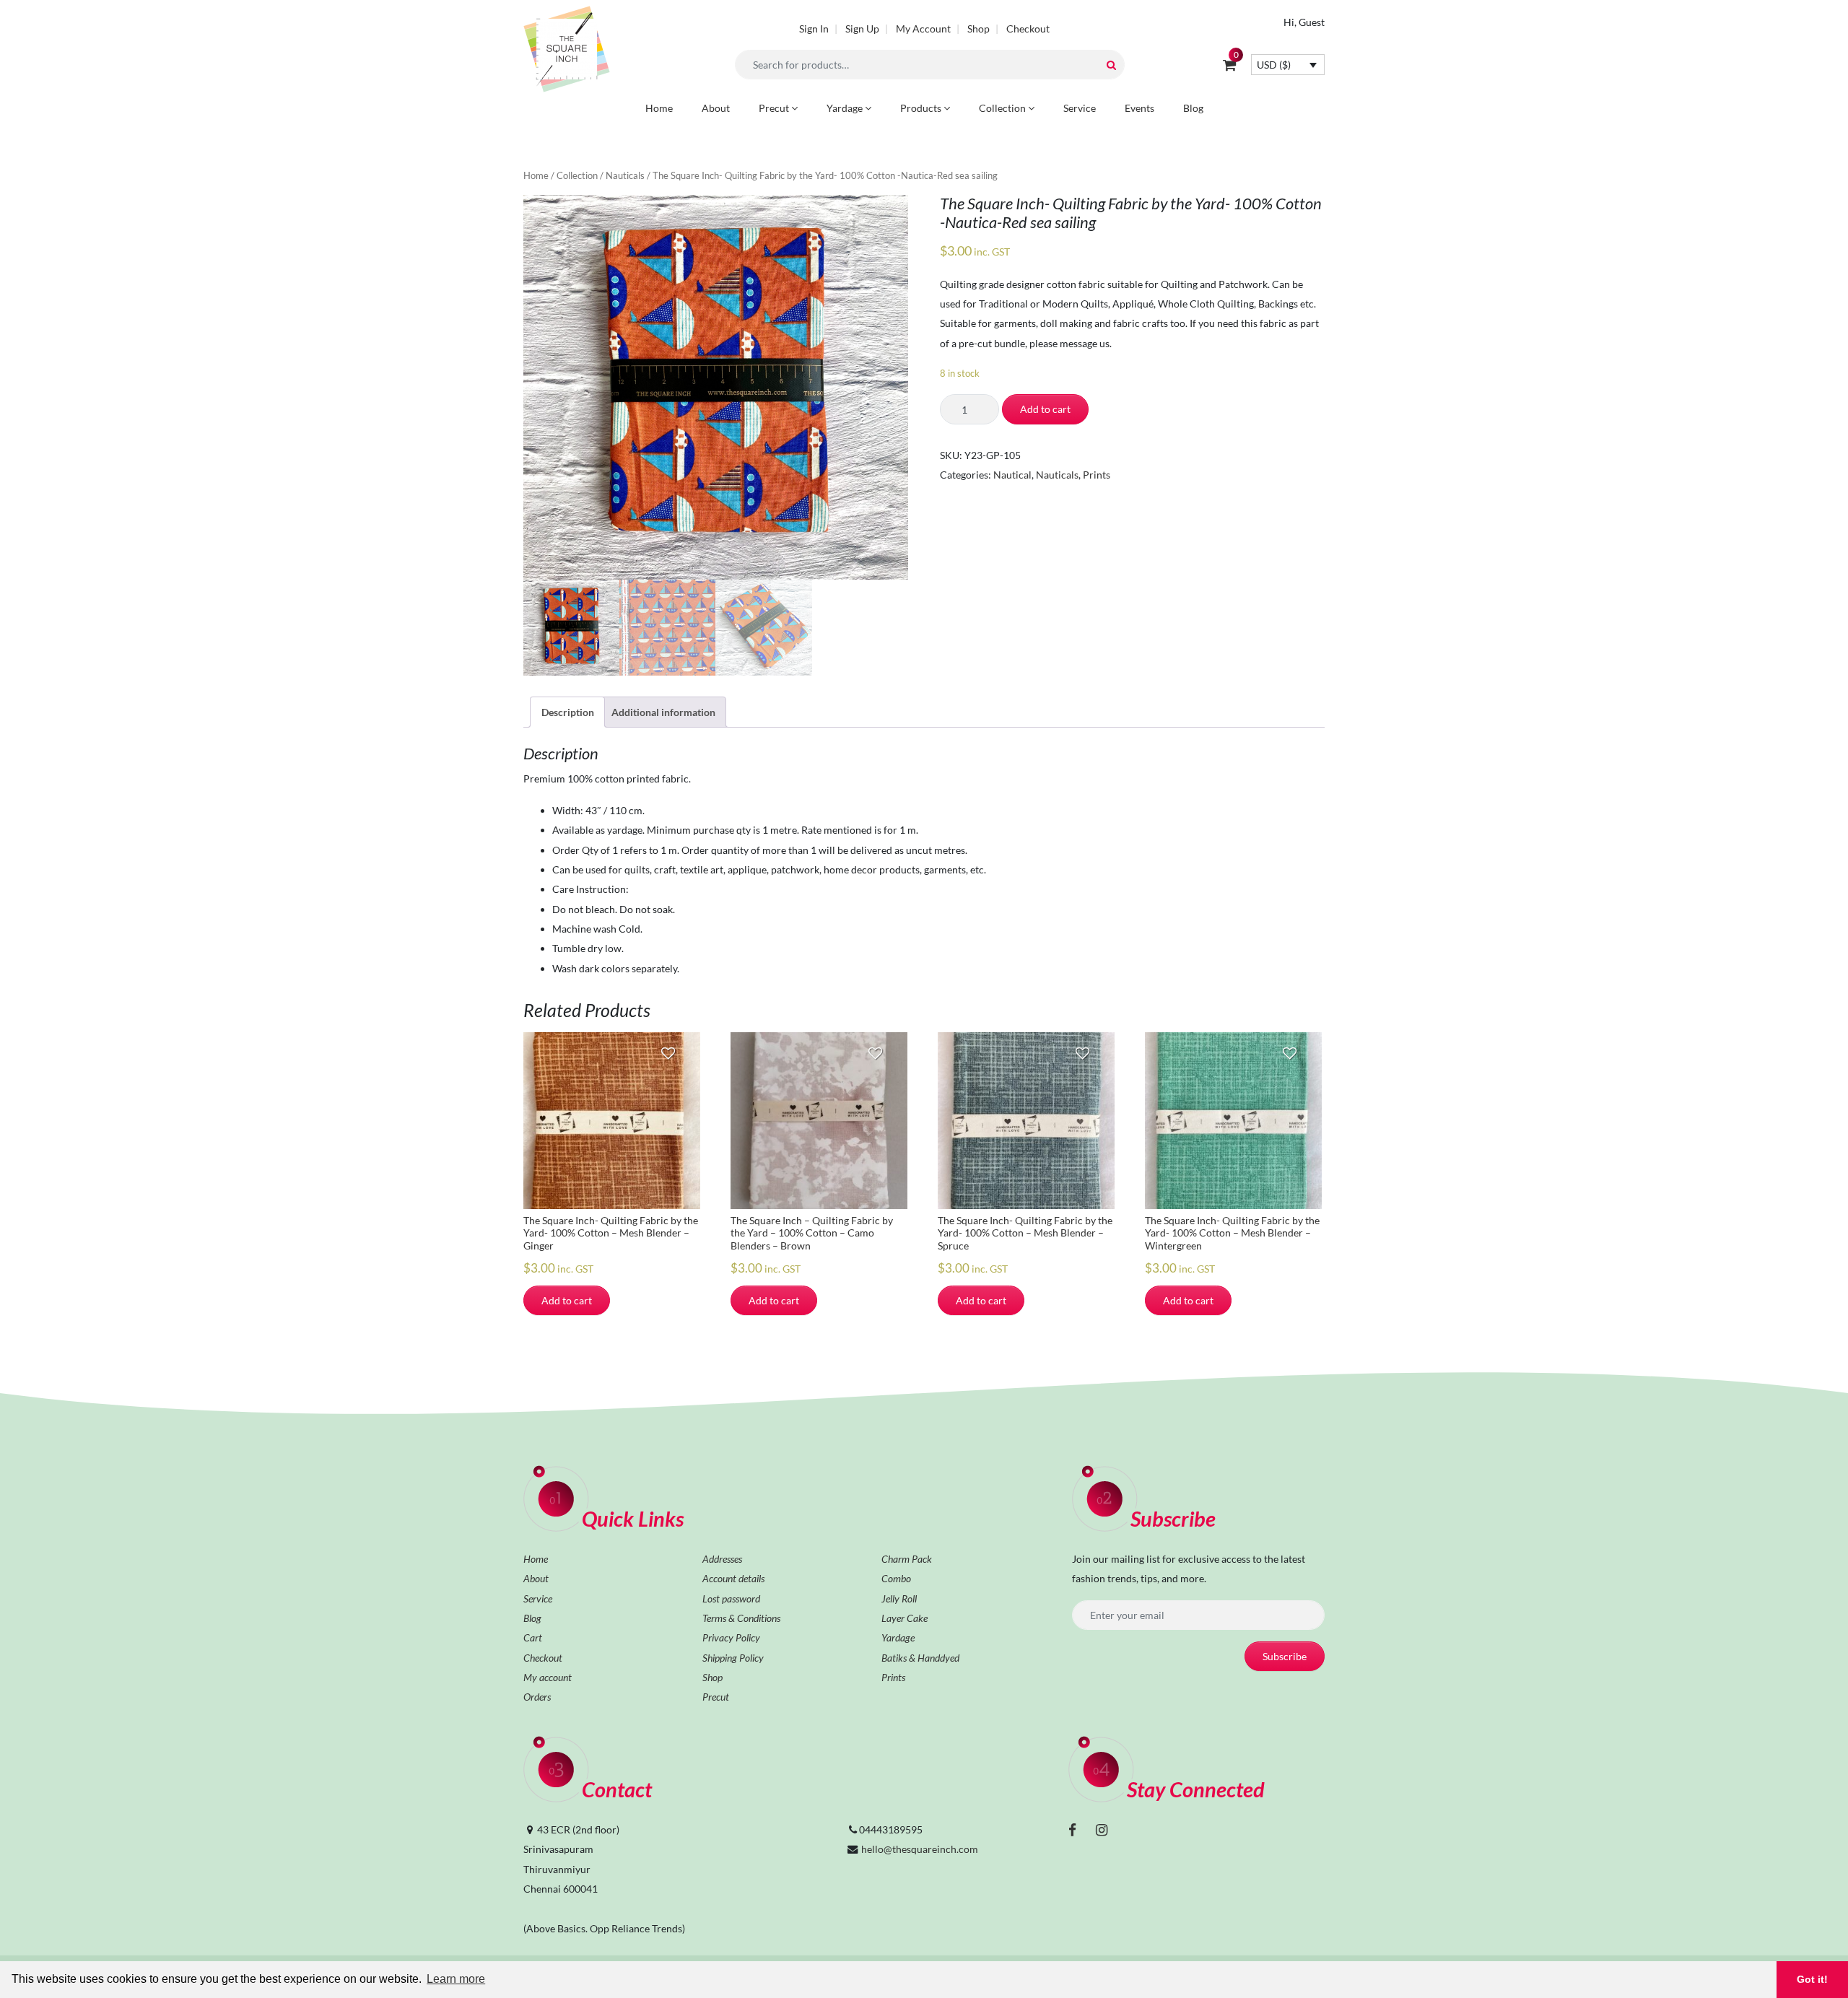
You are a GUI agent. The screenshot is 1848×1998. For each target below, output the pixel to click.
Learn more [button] (456, 1979)
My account (548, 1677)
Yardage (846, 108)
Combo (896, 1578)
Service (1080, 108)
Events (1139, 108)
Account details (733, 1578)
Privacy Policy (731, 1637)
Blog (1193, 108)
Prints (1097, 475)
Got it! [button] (1812, 1979)
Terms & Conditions (741, 1618)
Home (659, 108)
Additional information (663, 712)
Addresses (722, 1559)
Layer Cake (905, 1618)
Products (922, 108)
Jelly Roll (899, 1598)
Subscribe (1285, 1656)
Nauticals (625, 175)
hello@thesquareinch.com (920, 1849)
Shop (979, 29)
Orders (537, 1697)
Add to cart (1045, 409)
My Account (923, 29)
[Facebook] (1072, 1829)
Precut (775, 108)
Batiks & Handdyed (920, 1658)
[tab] (567, 712)
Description (568, 712)
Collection (1003, 108)
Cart (533, 1637)
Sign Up (862, 29)
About (716, 108)
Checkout (1028, 29)
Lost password (731, 1598)
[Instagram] (1102, 1829)
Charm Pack (907, 1559)
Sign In (814, 29)
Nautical (1012, 475)
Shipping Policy (733, 1658)
